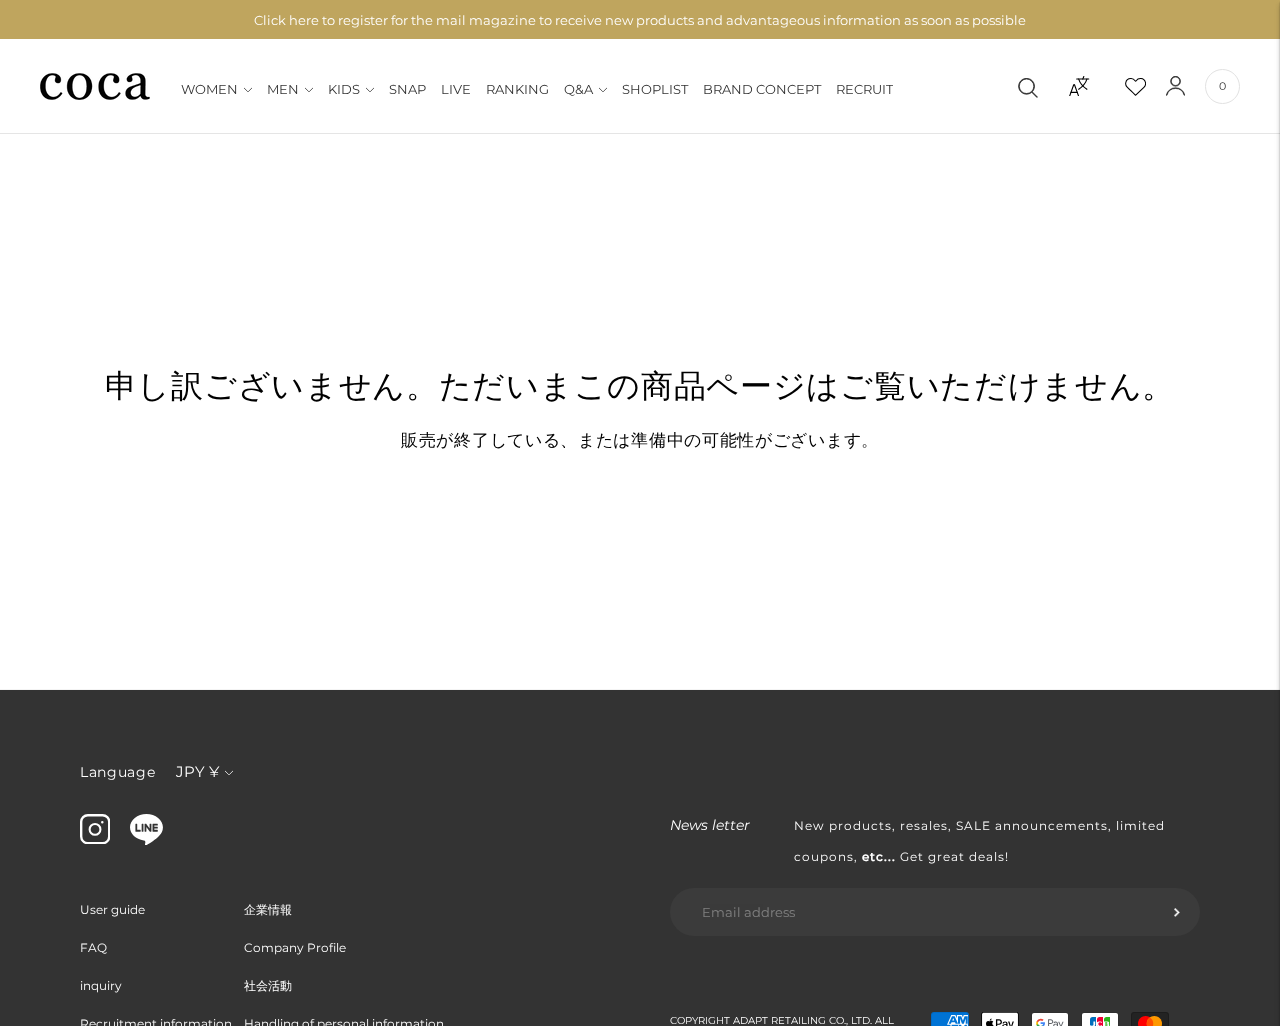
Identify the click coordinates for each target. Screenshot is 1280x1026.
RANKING (517, 89)
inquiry (101, 985)
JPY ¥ (197, 771)
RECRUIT (864, 89)
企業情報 (268, 909)
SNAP (407, 89)
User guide (112, 909)
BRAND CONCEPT (762, 89)
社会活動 (268, 985)
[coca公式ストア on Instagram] (95, 839)
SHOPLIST (655, 89)
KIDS (344, 89)
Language (118, 772)
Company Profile (295, 947)
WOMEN (209, 89)
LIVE (456, 89)
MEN (283, 89)
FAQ (93, 947)
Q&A (578, 89)
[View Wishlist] (1153, 86)
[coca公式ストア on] (146, 840)
